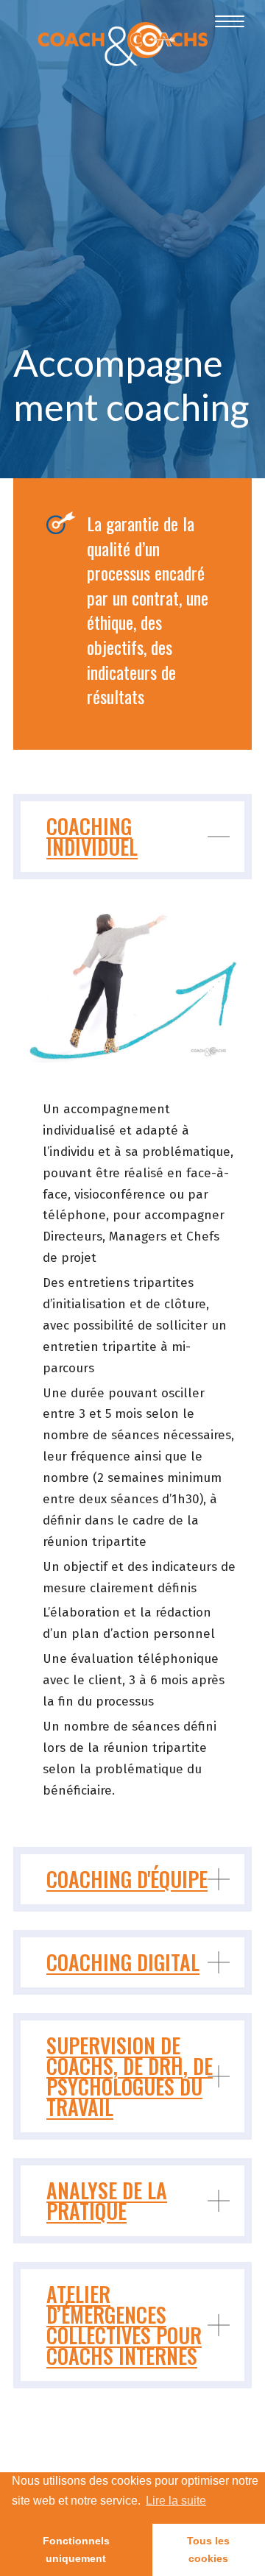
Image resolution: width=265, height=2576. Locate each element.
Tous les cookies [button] (208, 2550)
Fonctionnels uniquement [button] (76, 2550)
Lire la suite (176, 2501)
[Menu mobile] (222, 22)
